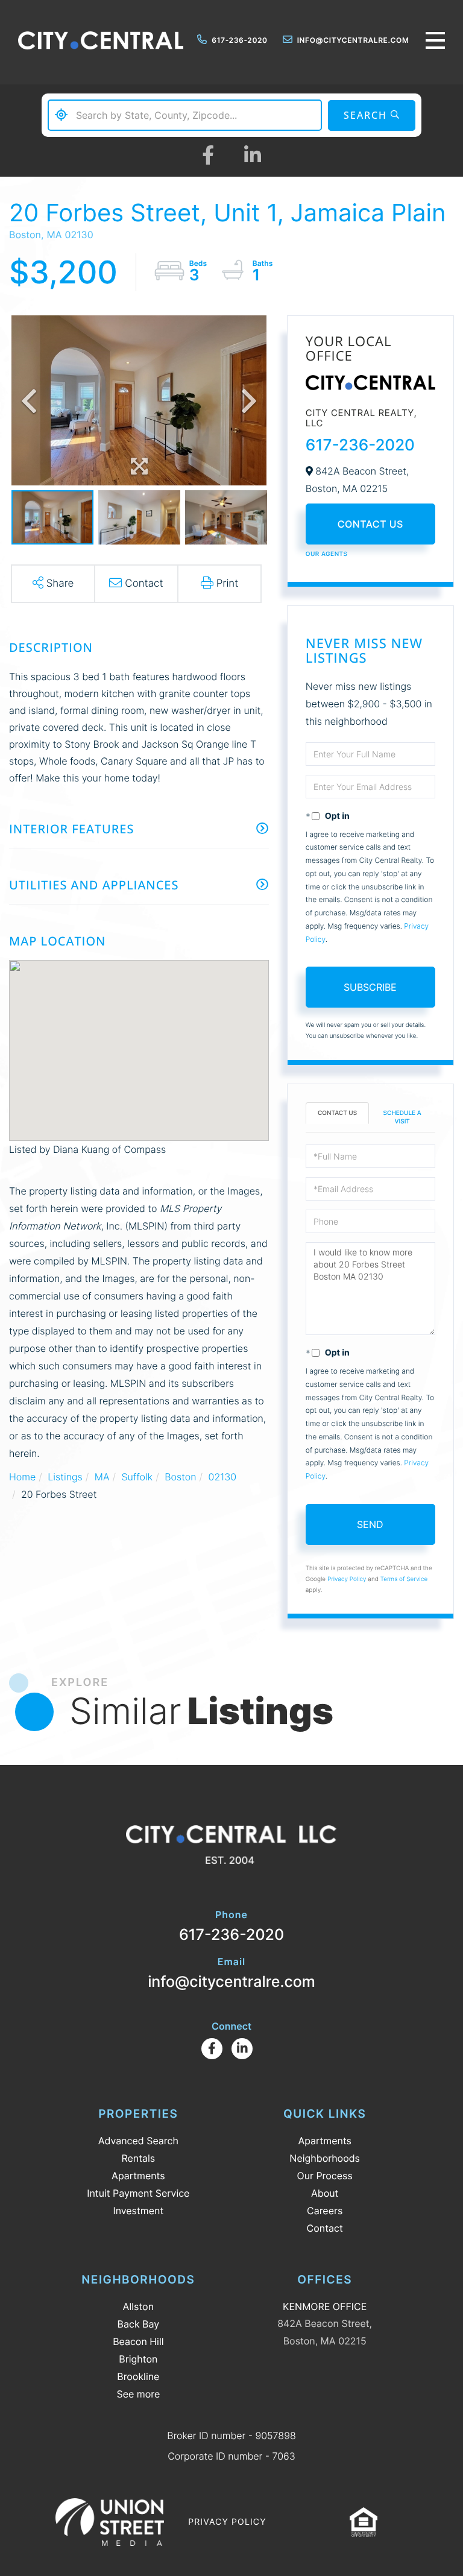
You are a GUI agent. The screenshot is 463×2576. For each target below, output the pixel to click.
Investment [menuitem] (138, 2211)
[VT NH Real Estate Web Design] (110, 2522)
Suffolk (137, 1477)
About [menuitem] (325, 2193)
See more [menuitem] (138, 2394)
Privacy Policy (347, 1579)
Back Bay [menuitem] (139, 2324)
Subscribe (370, 987)
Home (22, 1477)
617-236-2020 (239, 40)
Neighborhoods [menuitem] (325, 2158)
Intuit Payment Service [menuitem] (138, 2193)
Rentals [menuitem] (138, 2158)
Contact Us (370, 524)
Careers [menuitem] (325, 2211)
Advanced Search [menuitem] (138, 2141)
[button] (372, 115)
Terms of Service (404, 1579)
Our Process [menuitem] (325, 2176)
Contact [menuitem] (325, 2228)
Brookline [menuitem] (138, 2376)
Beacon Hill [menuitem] (138, 2341)
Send (370, 1524)
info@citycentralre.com (353, 40)
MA (102, 1477)
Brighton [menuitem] (138, 2359)
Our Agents (327, 554)
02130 (223, 1477)
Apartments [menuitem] (138, 2176)
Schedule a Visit (402, 1117)
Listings (65, 1477)
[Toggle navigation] (435, 40)
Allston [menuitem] (138, 2306)
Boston (180, 1477)
